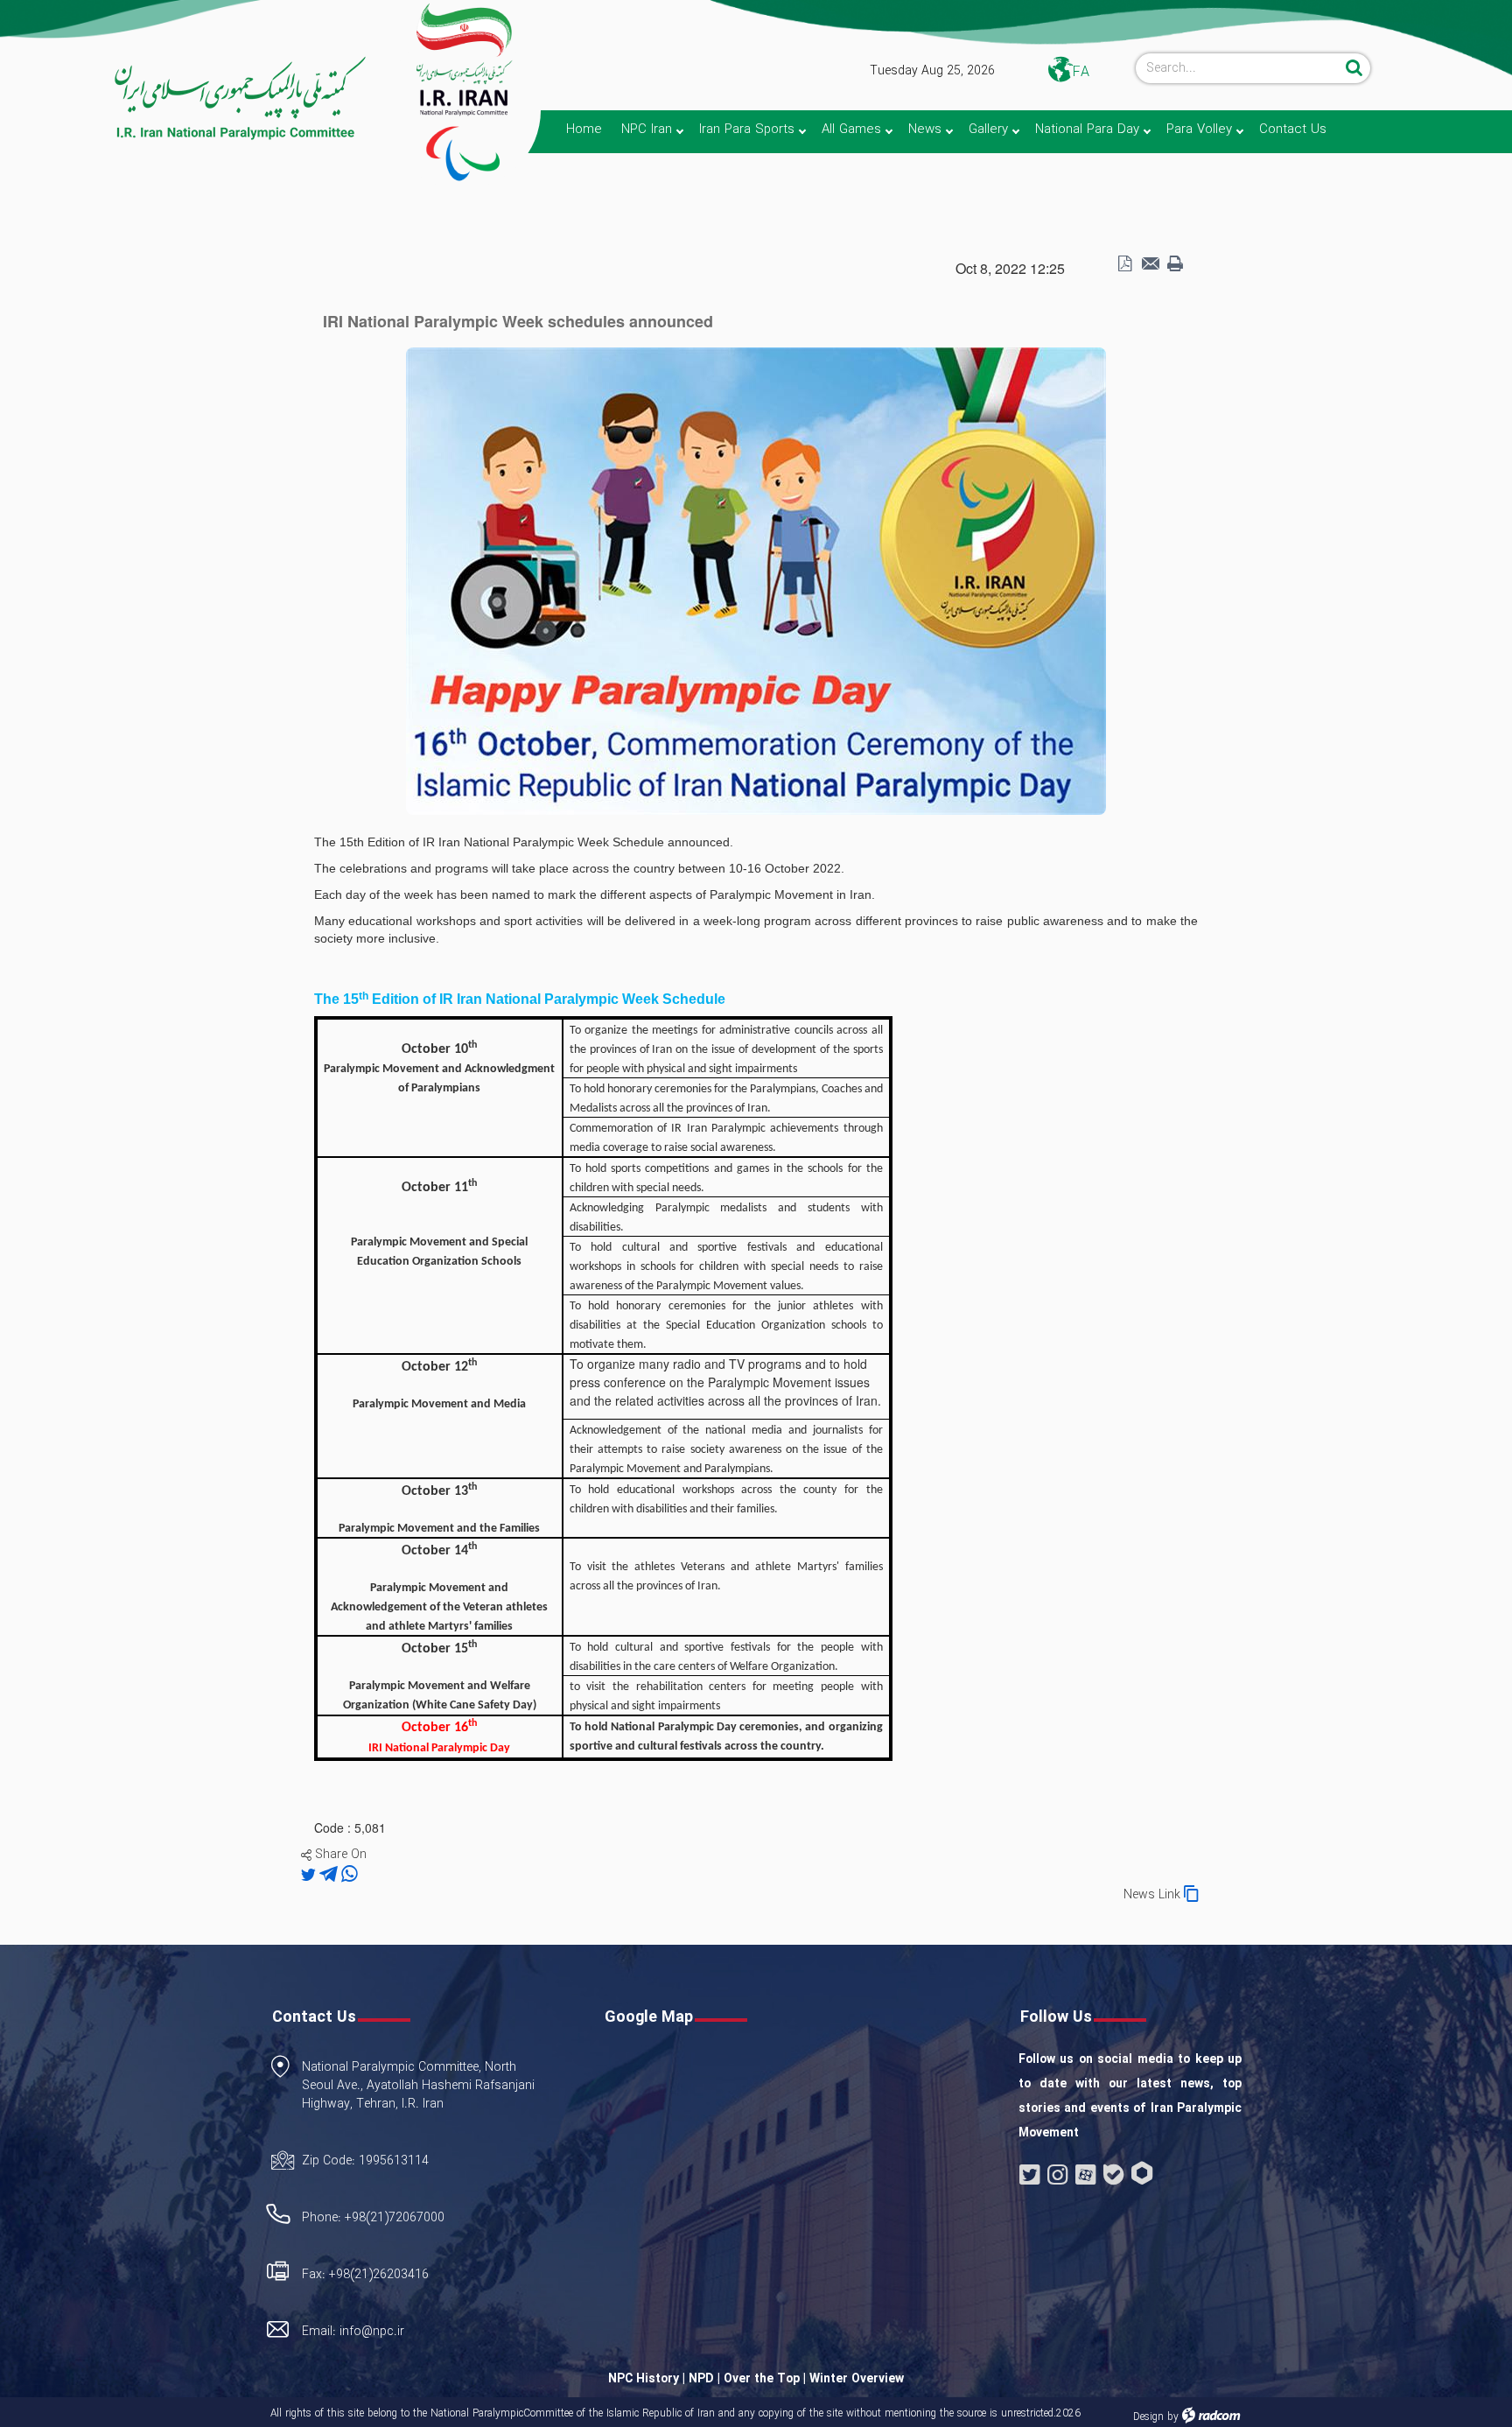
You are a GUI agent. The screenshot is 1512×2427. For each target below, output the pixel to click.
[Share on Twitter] (310, 1875)
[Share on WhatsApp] (350, 1875)
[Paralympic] (185, 99)
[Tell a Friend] (1150, 264)
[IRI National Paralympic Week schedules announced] (756, 579)
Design (1148, 2417)
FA (1081, 72)
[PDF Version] (1124, 264)
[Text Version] (1175, 264)
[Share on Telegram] (330, 1875)
